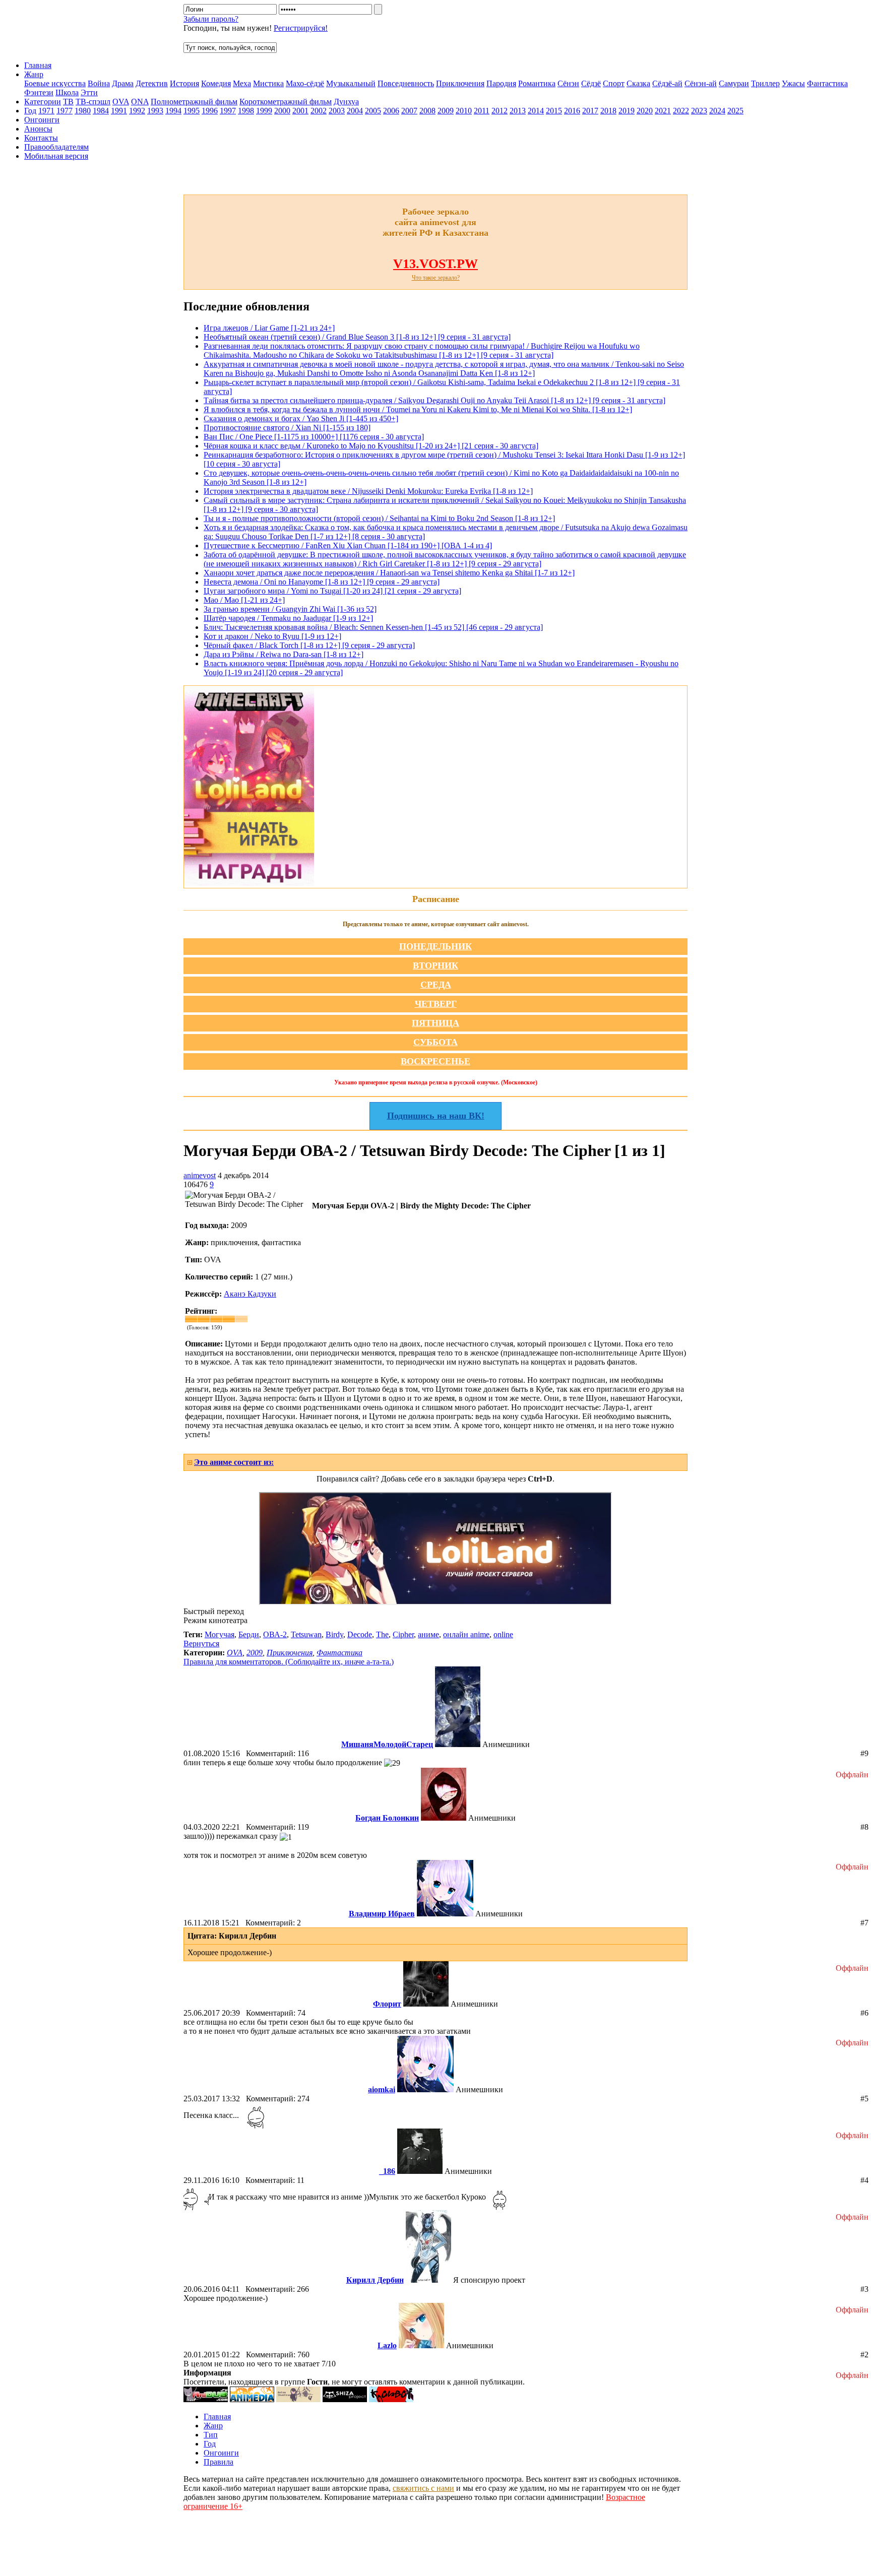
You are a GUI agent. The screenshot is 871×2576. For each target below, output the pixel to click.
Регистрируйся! (301, 28)
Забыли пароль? (211, 19)
